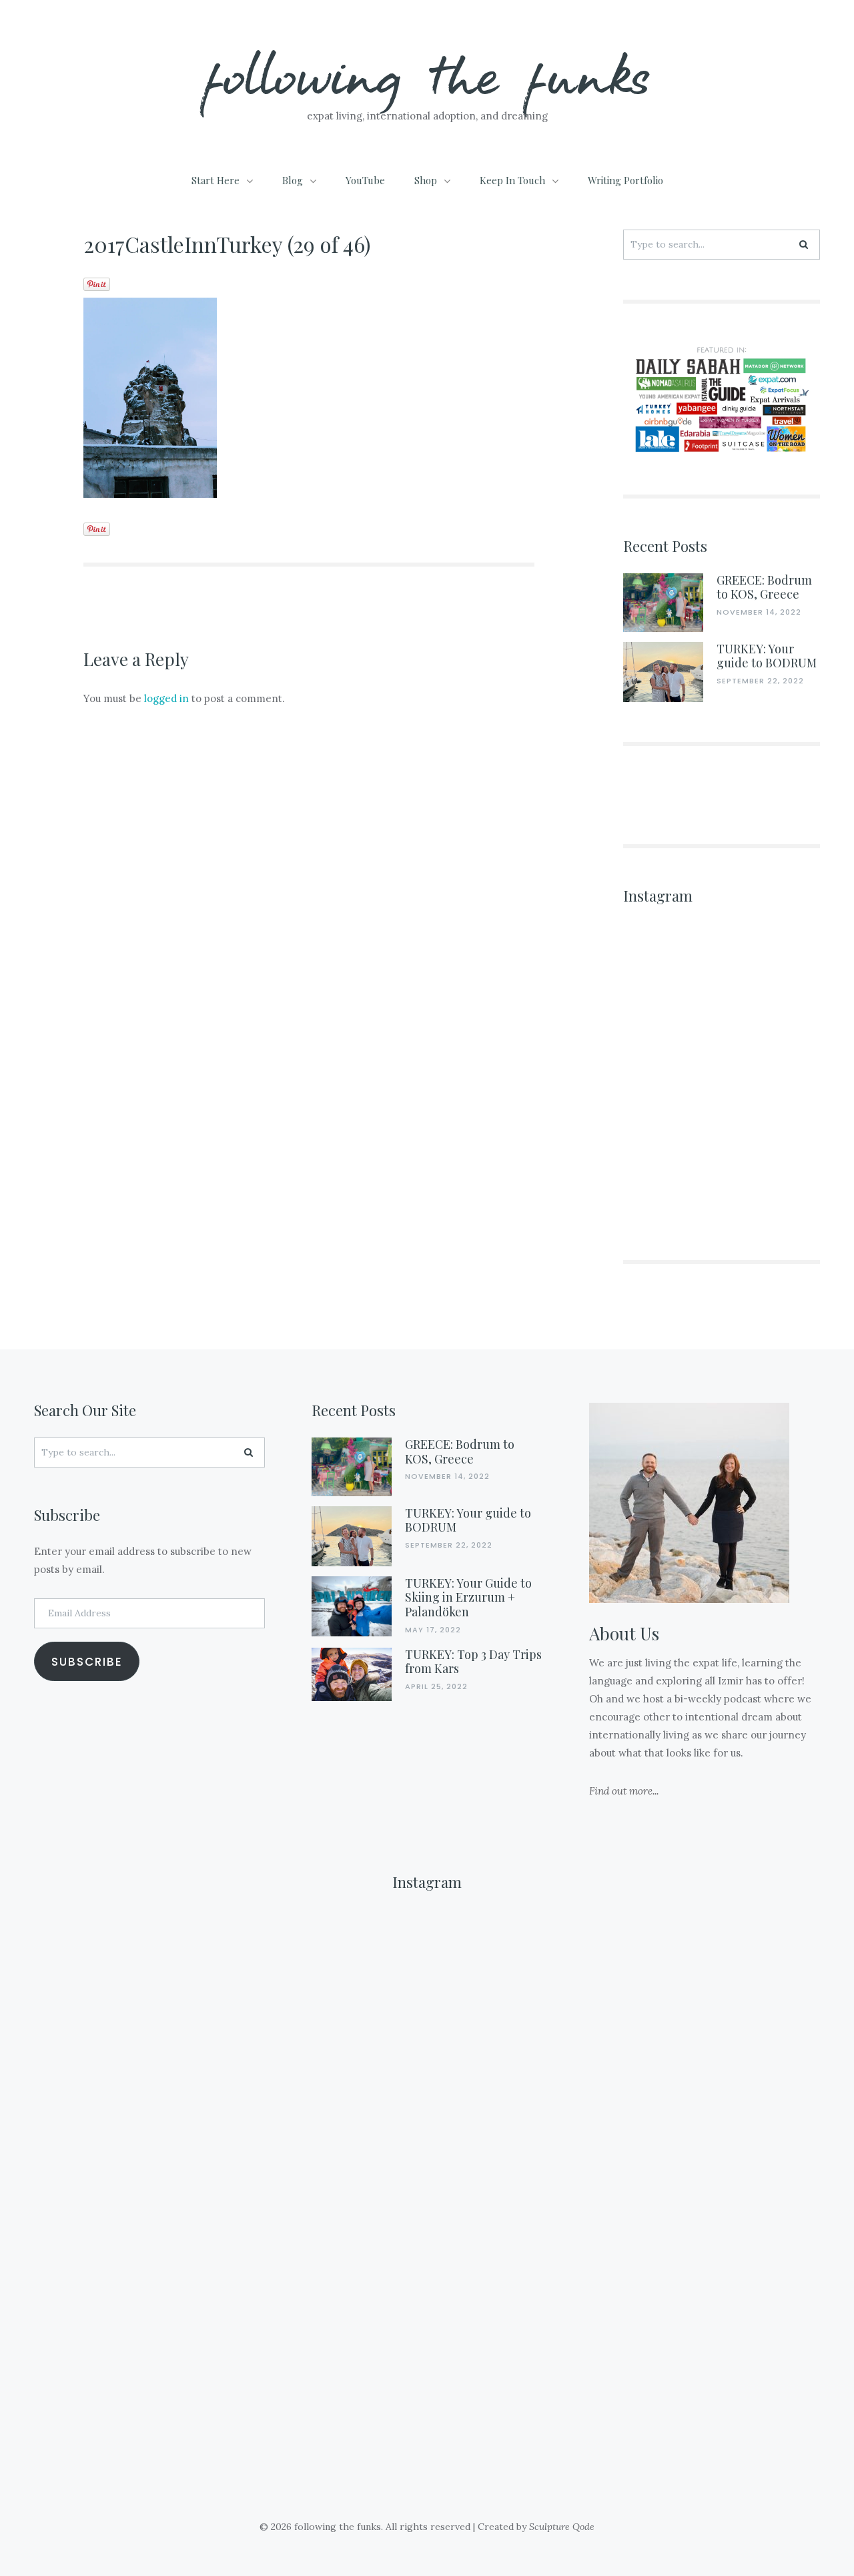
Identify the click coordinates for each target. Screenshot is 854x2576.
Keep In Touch (512, 180)
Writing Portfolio (625, 180)
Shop (426, 180)
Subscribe (87, 1662)
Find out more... (624, 1791)
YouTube (365, 180)
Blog (293, 180)
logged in (166, 698)
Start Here (216, 180)
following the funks (427, 73)
